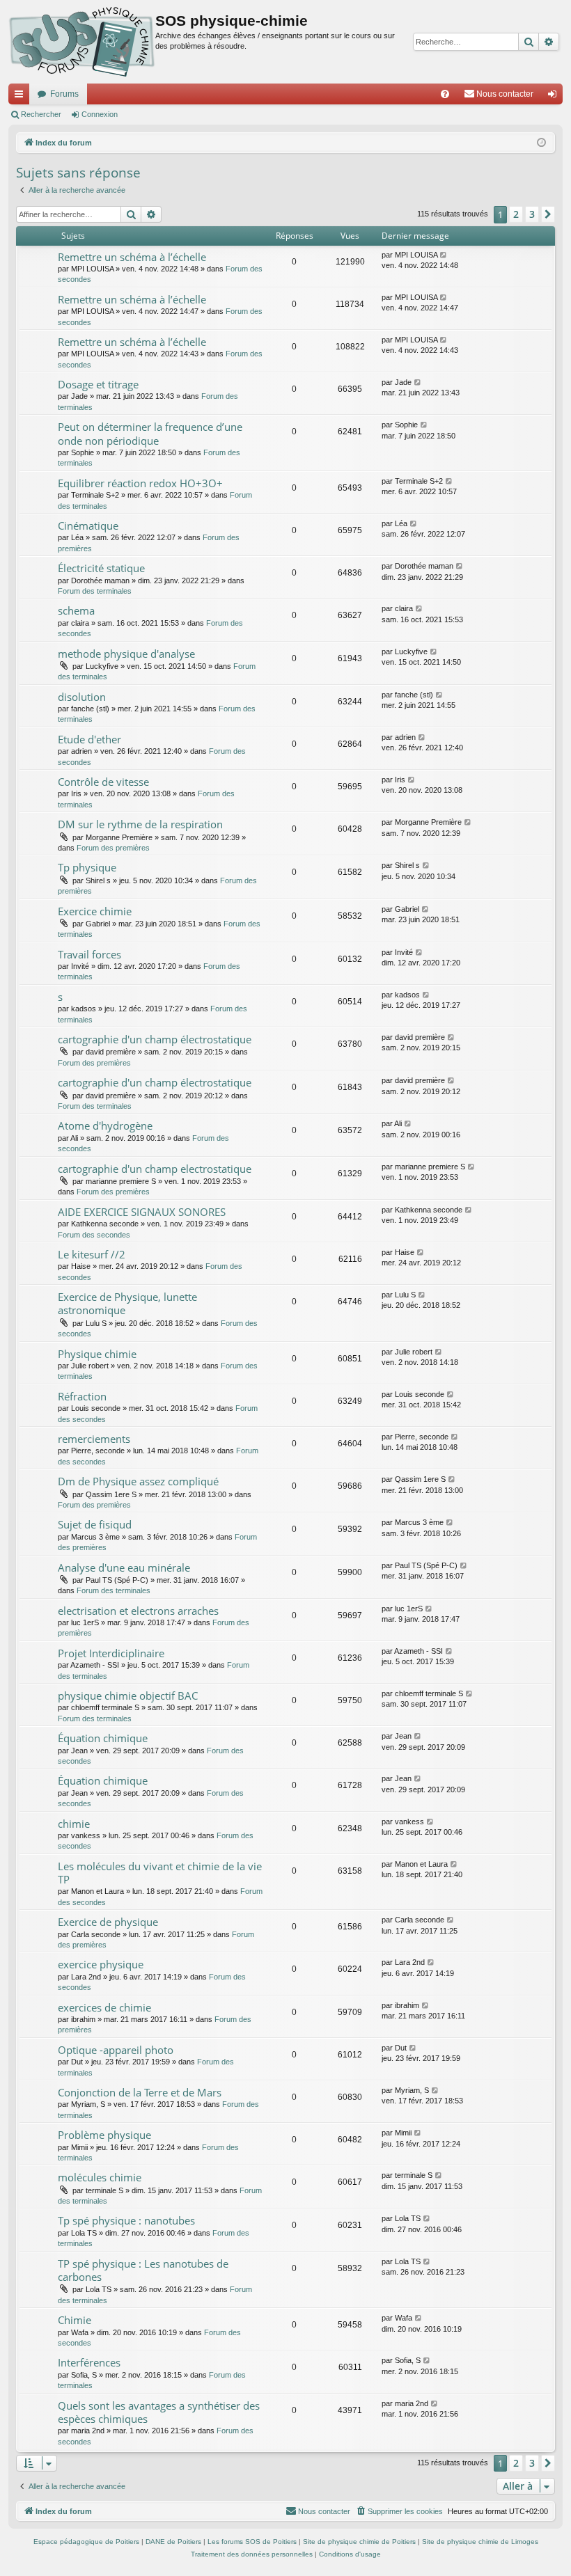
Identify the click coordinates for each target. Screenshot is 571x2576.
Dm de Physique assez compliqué (138, 1481)
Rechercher (41, 114)
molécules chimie (100, 2177)
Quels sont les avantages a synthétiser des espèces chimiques (159, 2412)
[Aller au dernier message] (444, 255)
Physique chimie (97, 1354)
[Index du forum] (82, 42)
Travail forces (89, 954)
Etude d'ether (89, 739)
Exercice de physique (108, 1922)
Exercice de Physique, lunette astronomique (127, 1303)
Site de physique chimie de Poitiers (359, 2542)
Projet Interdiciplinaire (111, 1653)
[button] (548, 214)
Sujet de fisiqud (95, 1524)
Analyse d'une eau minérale (124, 1567)
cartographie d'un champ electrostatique (155, 1169)
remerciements (94, 1439)
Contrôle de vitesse (103, 782)
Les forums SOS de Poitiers (252, 2542)
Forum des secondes (94, 1235)
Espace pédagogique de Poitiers (86, 2542)
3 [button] (532, 214)
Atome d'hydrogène (105, 1125)
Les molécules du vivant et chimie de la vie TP (160, 1873)
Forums (64, 94)
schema (76, 610)
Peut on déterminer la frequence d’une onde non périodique (150, 433)
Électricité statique (101, 568)
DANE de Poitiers (173, 2542)
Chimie (75, 2320)
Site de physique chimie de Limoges (480, 2542)
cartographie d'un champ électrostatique (155, 1039)
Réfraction (82, 1396)
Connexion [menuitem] (555, 97)
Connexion (100, 114)
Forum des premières (113, 848)
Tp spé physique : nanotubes (126, 2220)
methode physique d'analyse (126, 654)
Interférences (89, 2362)
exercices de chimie (104, 2007)
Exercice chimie (95, 911)
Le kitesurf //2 (92, 1254)
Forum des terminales (95, 591)
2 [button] (516, 214)
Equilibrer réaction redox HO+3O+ (140, 483)
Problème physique (104, 2135)
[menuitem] (445, 94)
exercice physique (101, 1964)
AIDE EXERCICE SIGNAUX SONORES (142, 1212)
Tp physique (87, 867)
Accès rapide (22, 97)
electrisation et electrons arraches (138, 1611)
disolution (82, 697)
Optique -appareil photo (116, 2050)
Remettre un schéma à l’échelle (132, 257)
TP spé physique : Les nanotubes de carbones (143, 2270)
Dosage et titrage (98, 384)
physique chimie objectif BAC (128, 1696)
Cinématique (88, 526)
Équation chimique (103, 1738)
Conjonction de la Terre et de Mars (140, 2092)
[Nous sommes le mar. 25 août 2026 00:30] (541, 143)
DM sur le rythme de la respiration (140, 824)
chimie (74, 1824)
